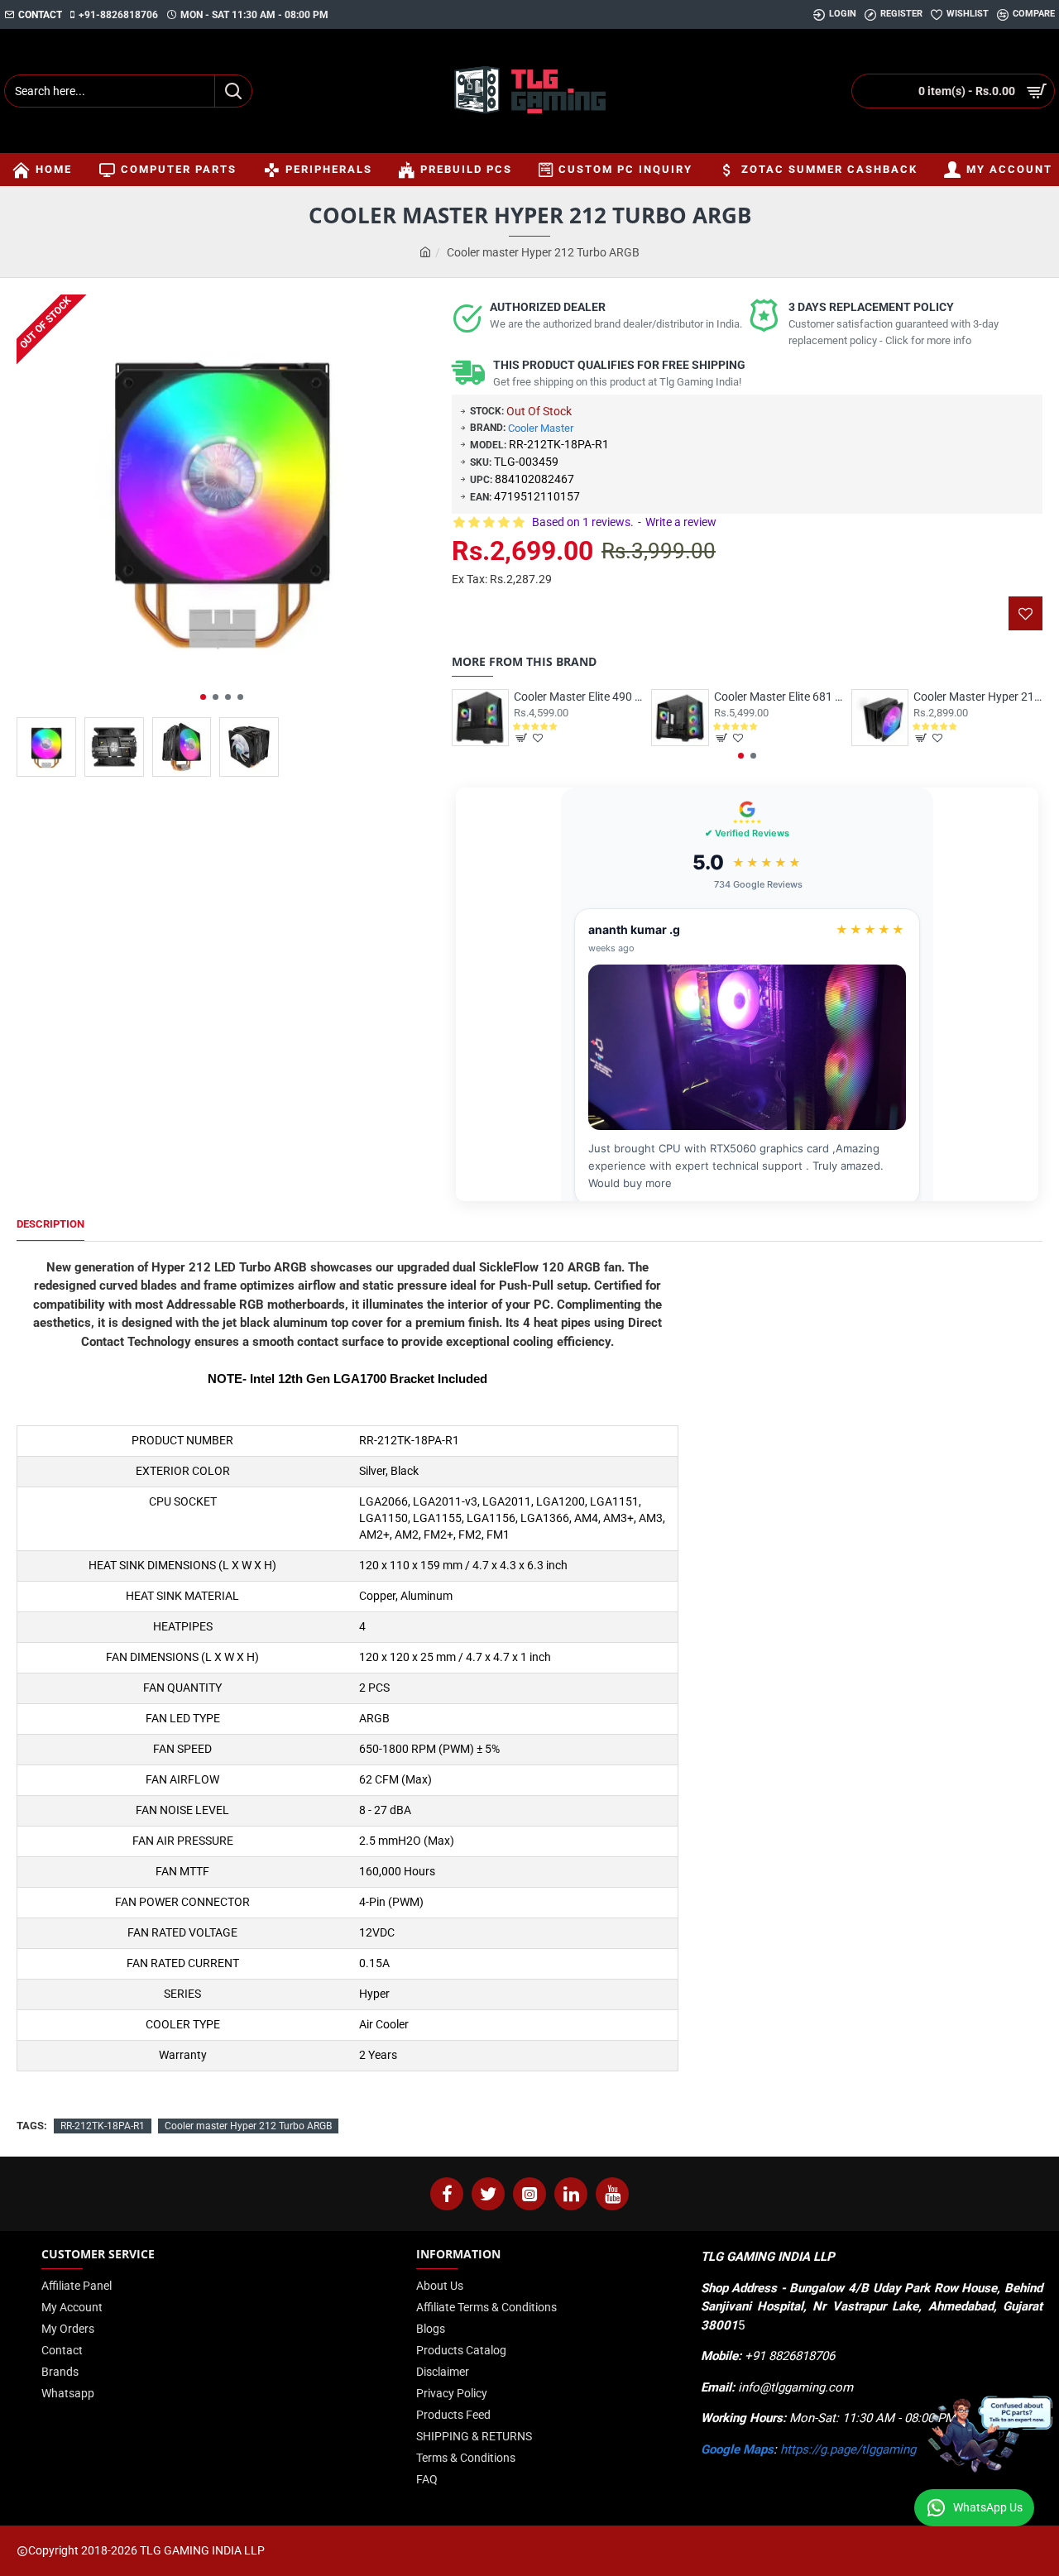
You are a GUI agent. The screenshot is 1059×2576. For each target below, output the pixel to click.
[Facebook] (447, 2194)
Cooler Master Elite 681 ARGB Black (779, 697)
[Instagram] (529, 2194)
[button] (203, 697)
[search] (233, 91)
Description (50, 1224)
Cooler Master (541, 428)
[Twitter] (488, 2194)
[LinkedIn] (571, 2194)
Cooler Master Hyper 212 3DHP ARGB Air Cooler (978, 697)
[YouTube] (612, 2194)
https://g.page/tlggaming (848, 2449)
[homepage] (425, 253)
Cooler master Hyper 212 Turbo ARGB (248, 2126)
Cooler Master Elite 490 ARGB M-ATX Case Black (578, 697)
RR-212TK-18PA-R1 (103, 2126)
